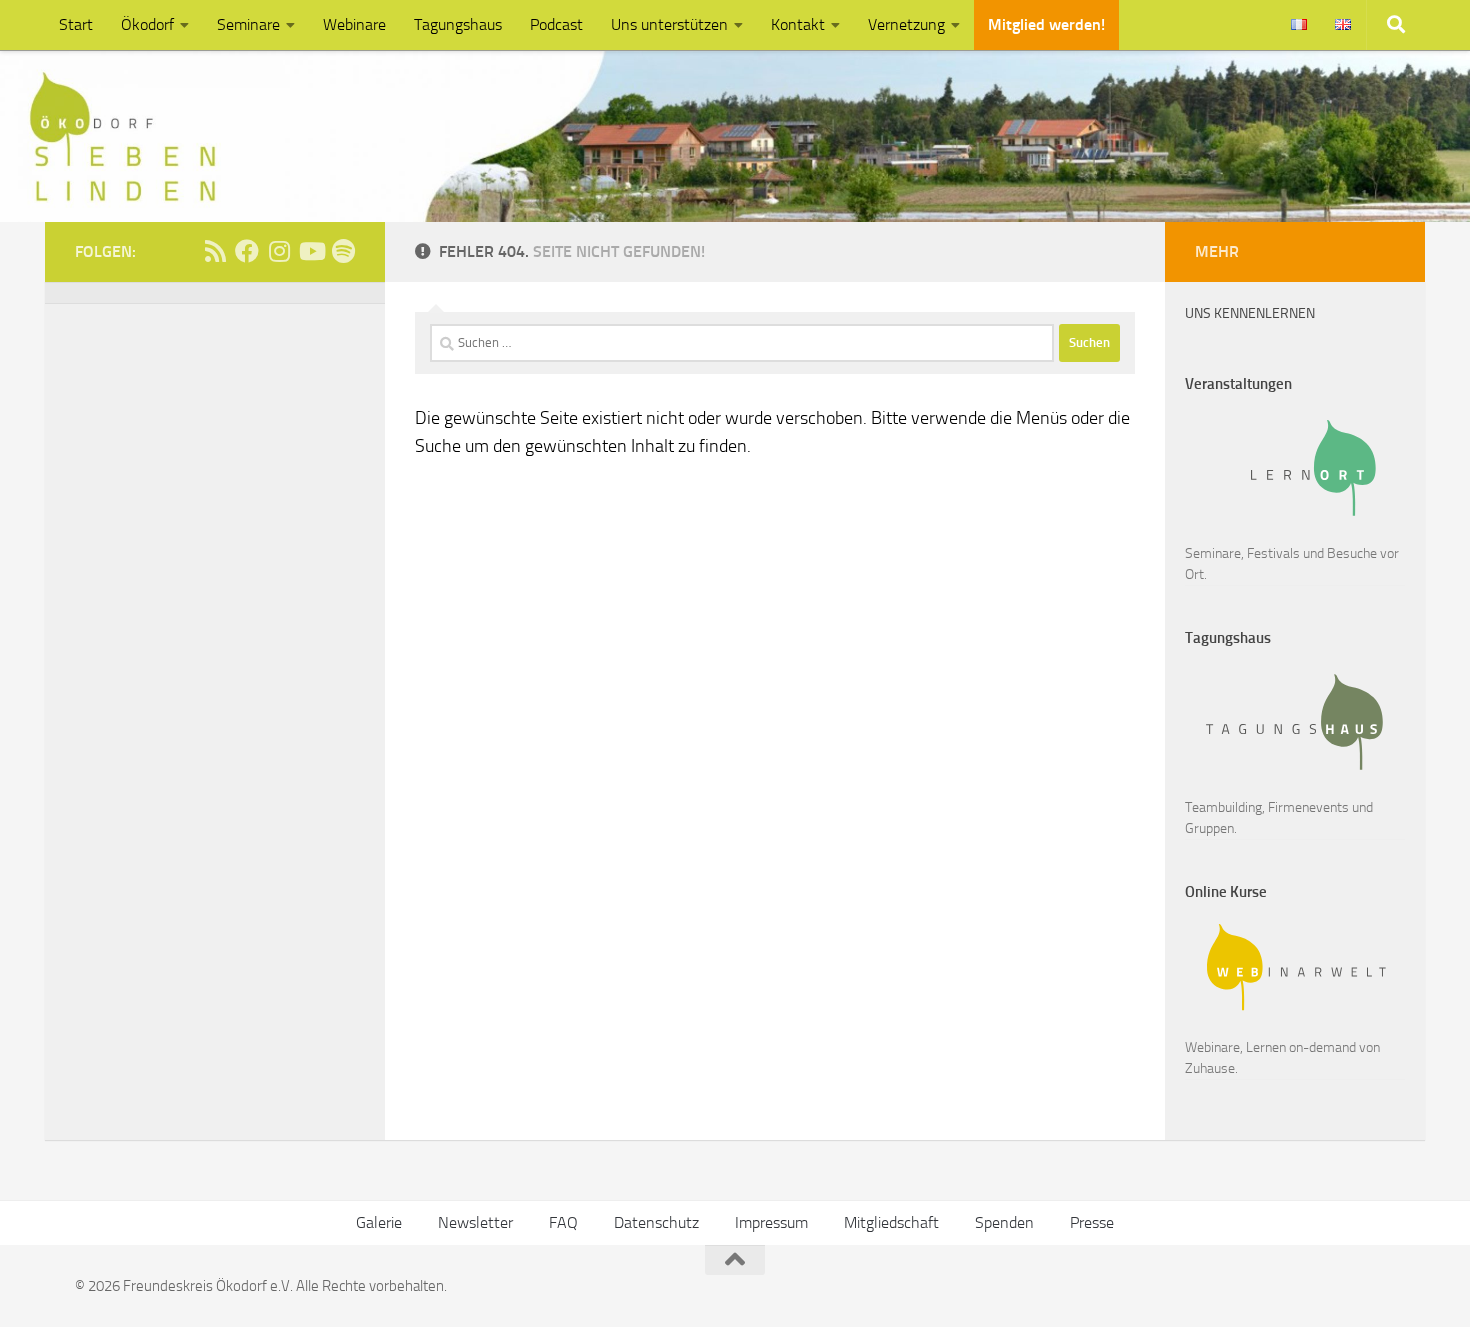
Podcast (556, 24)
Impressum (771, 1222)
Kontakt (798, 24)
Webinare (354, 24)
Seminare (248, 24)
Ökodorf (147, 24)
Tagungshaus (458, 24)
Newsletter (475, 1222)
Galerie (379, 1222)
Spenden (1004, 1222)
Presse (1092, 1222)
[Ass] (215, 251)
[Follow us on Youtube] (311, 251)
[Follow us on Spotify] (343, 251)
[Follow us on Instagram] (279, 251)
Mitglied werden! (1046, 24)
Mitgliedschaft (891, 1222)
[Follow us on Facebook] (247, 251)
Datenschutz (656, 1222)
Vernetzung (906, 24)
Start (76, 24)
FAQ (563, 1222)
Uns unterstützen (669, 24)
